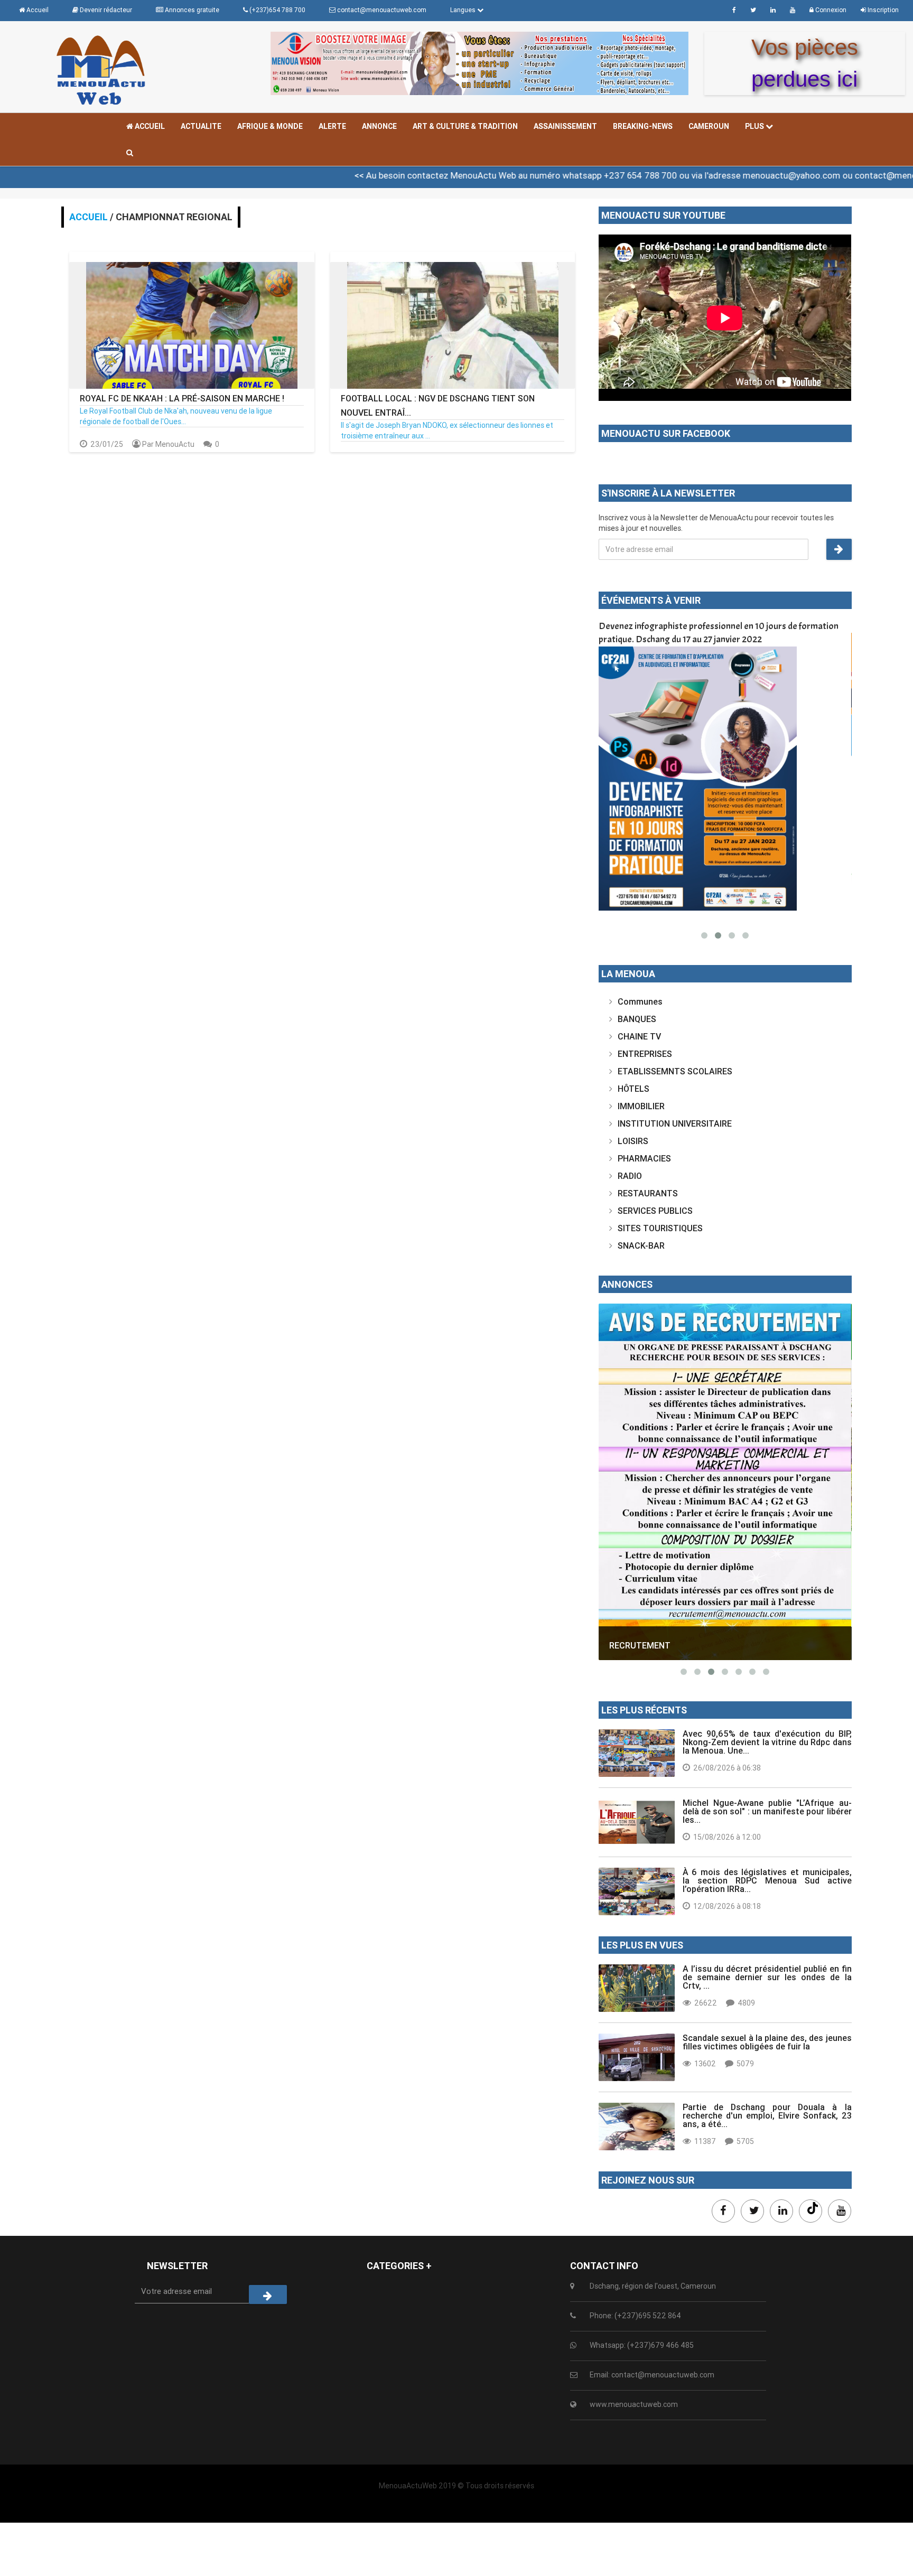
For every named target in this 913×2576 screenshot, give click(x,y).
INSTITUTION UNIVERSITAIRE (675, 1123)
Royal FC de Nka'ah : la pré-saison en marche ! (182, 398)
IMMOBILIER (641, 1106)
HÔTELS (633, 1089)
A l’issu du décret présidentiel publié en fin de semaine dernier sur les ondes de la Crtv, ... (767, 1977)
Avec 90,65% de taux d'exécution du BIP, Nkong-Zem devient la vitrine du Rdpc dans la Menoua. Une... (767, 1742)
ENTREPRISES (645, 1054)
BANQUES (637, 1019)
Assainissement (565, 126)
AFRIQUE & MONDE (270, 126)
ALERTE (332, 126)
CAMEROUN (709, 126)
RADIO (630, 1176)
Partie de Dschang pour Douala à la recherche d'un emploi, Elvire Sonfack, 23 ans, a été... (767, 2115)
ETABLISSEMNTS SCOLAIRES (675, 1071)
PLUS (755, 126)
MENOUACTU (636, 1646)
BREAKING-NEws (643, 126)
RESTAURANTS (648, 1193)
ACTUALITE (201, 126)
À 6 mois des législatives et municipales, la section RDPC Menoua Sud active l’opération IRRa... (767, 1880)
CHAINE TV (639, 1036)
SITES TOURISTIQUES (660, 1228)
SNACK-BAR (641, 1245)
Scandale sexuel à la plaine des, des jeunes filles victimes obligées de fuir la (767, 2042)
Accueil (149, 126)
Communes (640, 1001)
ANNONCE (379, 126)
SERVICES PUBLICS (655, 1211)
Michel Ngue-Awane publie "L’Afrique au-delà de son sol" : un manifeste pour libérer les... (767, 1811)
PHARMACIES (644, 1158)
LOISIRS (633, 1141)
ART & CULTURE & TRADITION (465, 126)
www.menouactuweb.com (634, 2404)
